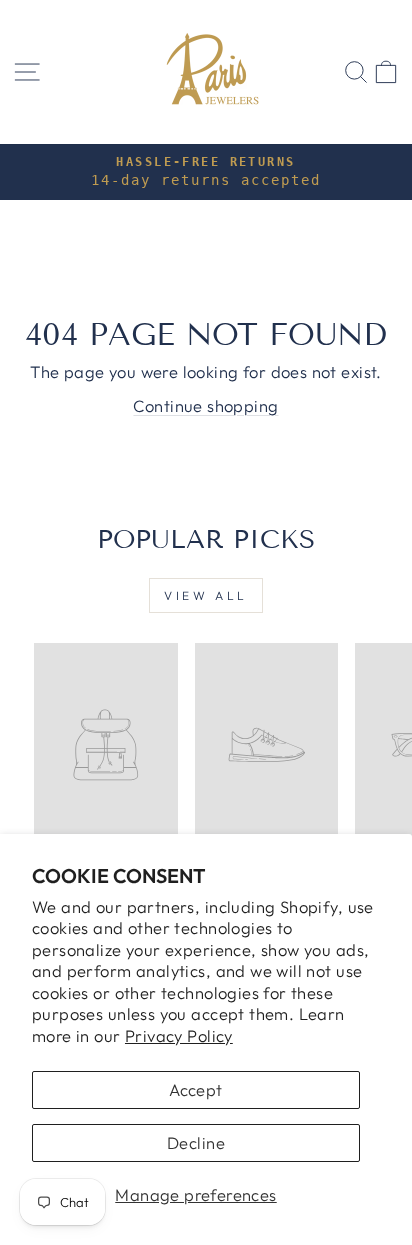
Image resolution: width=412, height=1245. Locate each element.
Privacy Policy (179, 1035)
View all (206, 595)
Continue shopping (205, 405)
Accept (195, 1089)
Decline (196, 1142)
